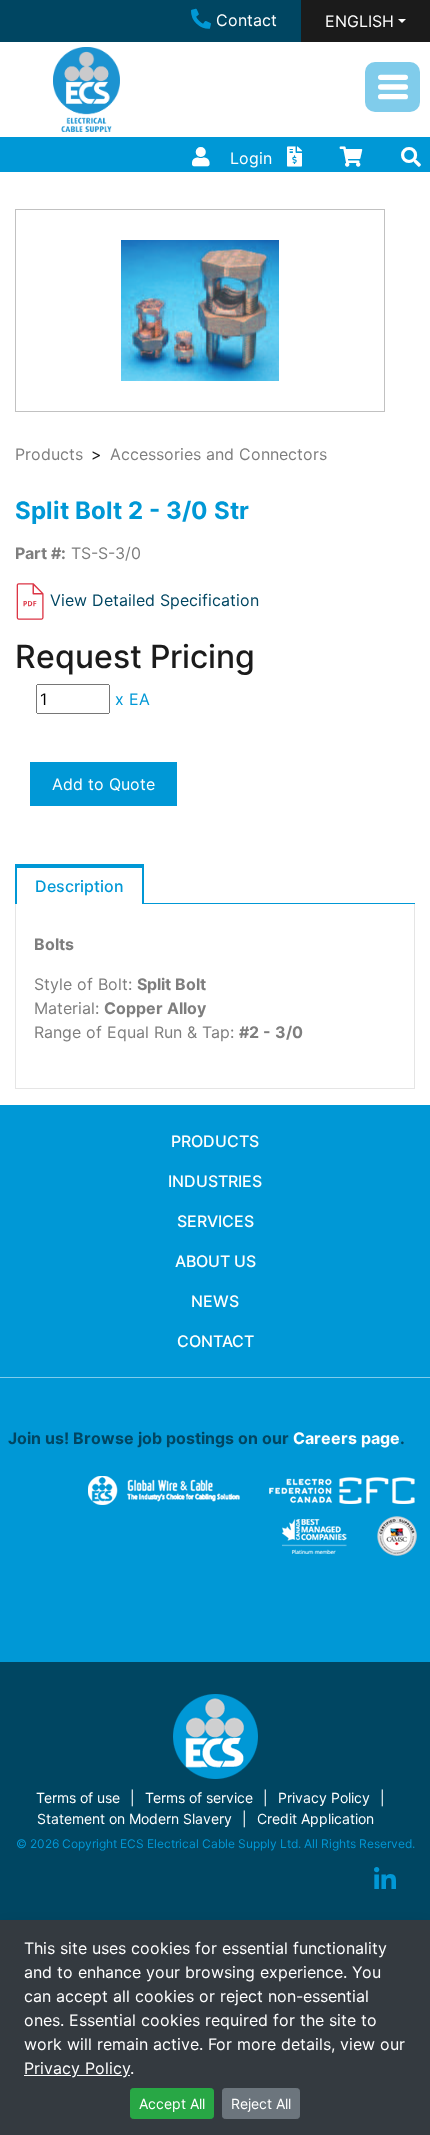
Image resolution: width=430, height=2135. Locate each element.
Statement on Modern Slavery (134, 1818)
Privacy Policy (77, 2068)
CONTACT (215, 1341)
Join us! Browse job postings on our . (206, 1438)
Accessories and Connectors (218, 454)
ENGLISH (359, 21)
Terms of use (78, 1797)
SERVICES (215, 1221)
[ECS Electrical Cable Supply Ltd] (86, 89)
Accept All (172, 2103)
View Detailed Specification (154, 600)
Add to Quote (103, 784)
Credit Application (315, 1818)
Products (49, 454)
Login (251, 158)
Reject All (261, 2103)
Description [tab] (79, 886)
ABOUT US (215, 1261)
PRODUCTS (215, 1141)
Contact (246, 20)
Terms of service (199, 1797)
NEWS (215, 1301)
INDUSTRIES (215, 1181)
